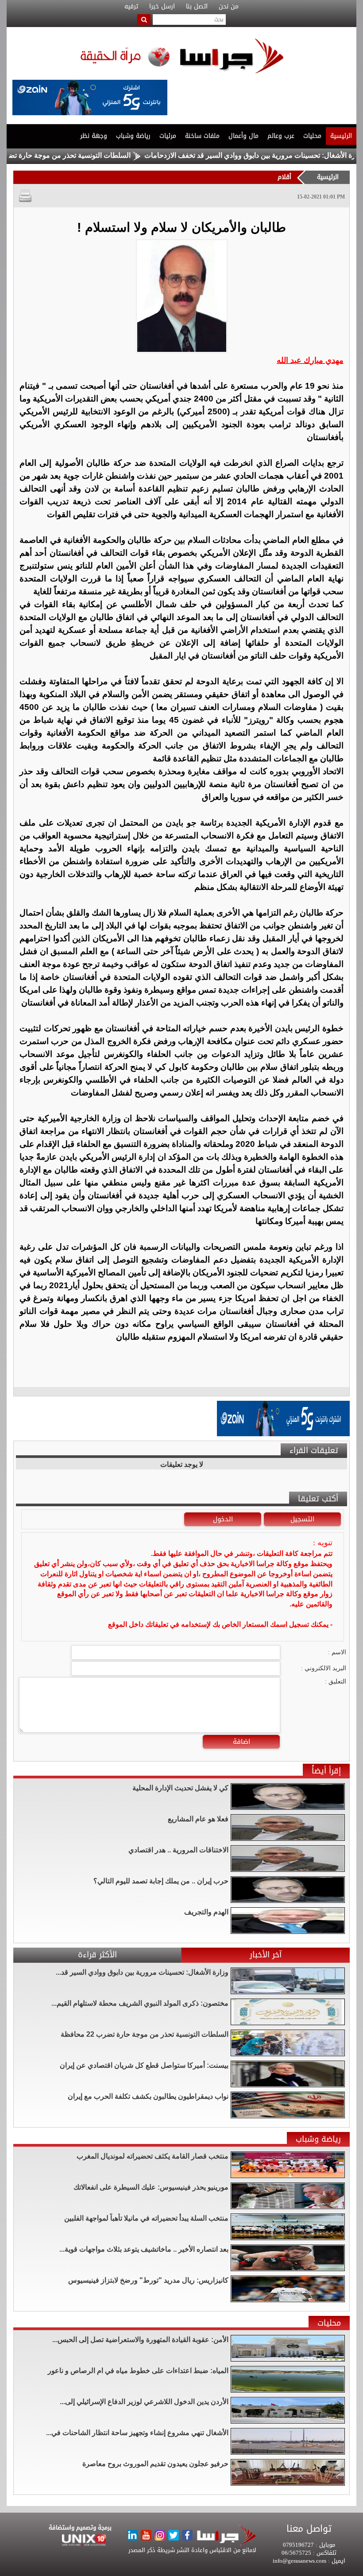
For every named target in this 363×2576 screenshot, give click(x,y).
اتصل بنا (197, 7)
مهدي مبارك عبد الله (310, 360)
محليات (312, 136)
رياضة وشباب (133, 136)
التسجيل (302, 1519)
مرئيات (168, 136)
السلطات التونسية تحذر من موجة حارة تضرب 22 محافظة (94, 155)
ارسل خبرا (162, 7)
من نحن (229, 7)
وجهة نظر (94, 136)
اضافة (241, 1742)
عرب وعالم (281, 136)
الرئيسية (341, 136)
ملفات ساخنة (202, 136)
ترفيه (131, 7)
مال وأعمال (243, 136)
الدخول (223, 1519)
